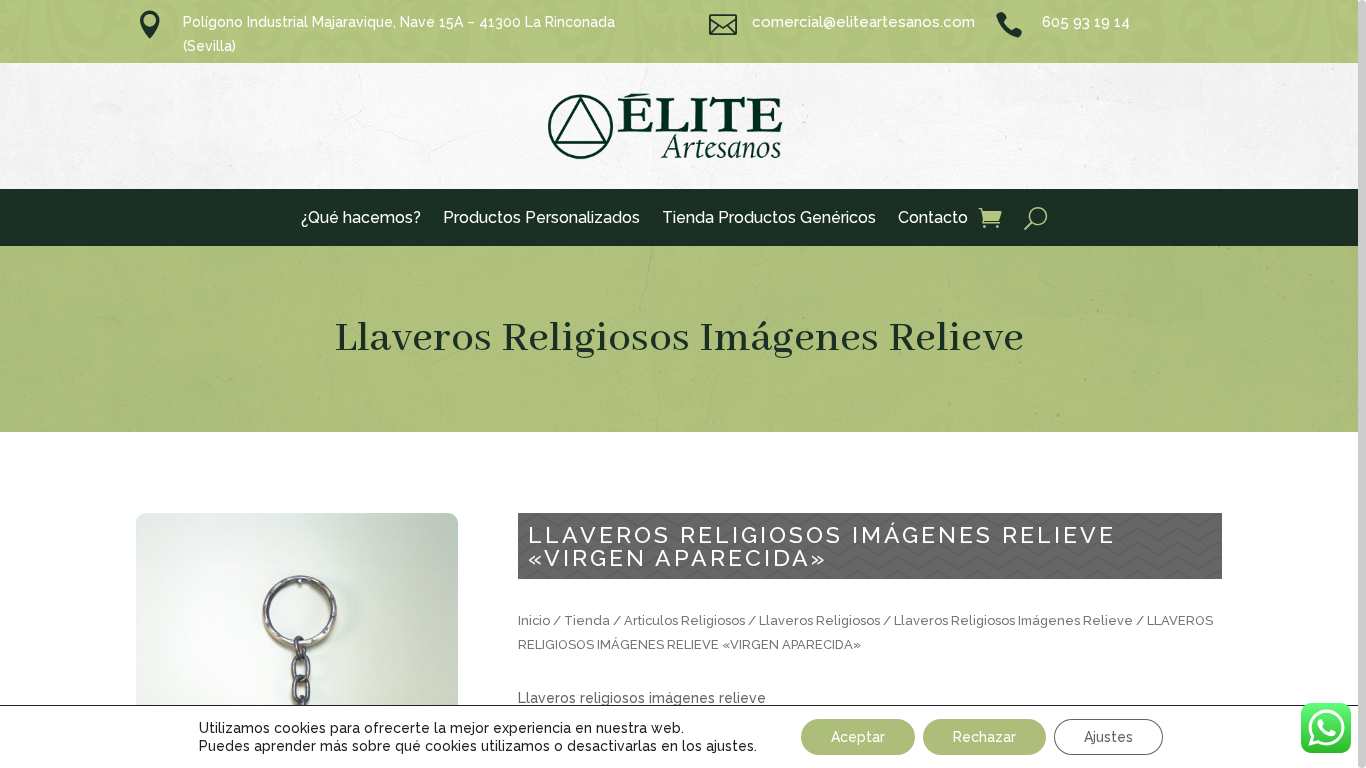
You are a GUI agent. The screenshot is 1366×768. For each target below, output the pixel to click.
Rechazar (984, 737)
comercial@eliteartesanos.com (863, 22)
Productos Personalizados (541, 219)
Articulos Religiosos (684, 620)
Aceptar (858, 737)
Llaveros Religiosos (819, 620)
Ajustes (1108, 737)
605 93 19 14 (1086, 22)
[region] (683, 384)
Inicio (534, 620)
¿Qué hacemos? (361, 219)
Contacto (933, 219)
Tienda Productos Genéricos (769, 219)
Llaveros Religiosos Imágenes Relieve (679, 338)
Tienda (587, 620)
